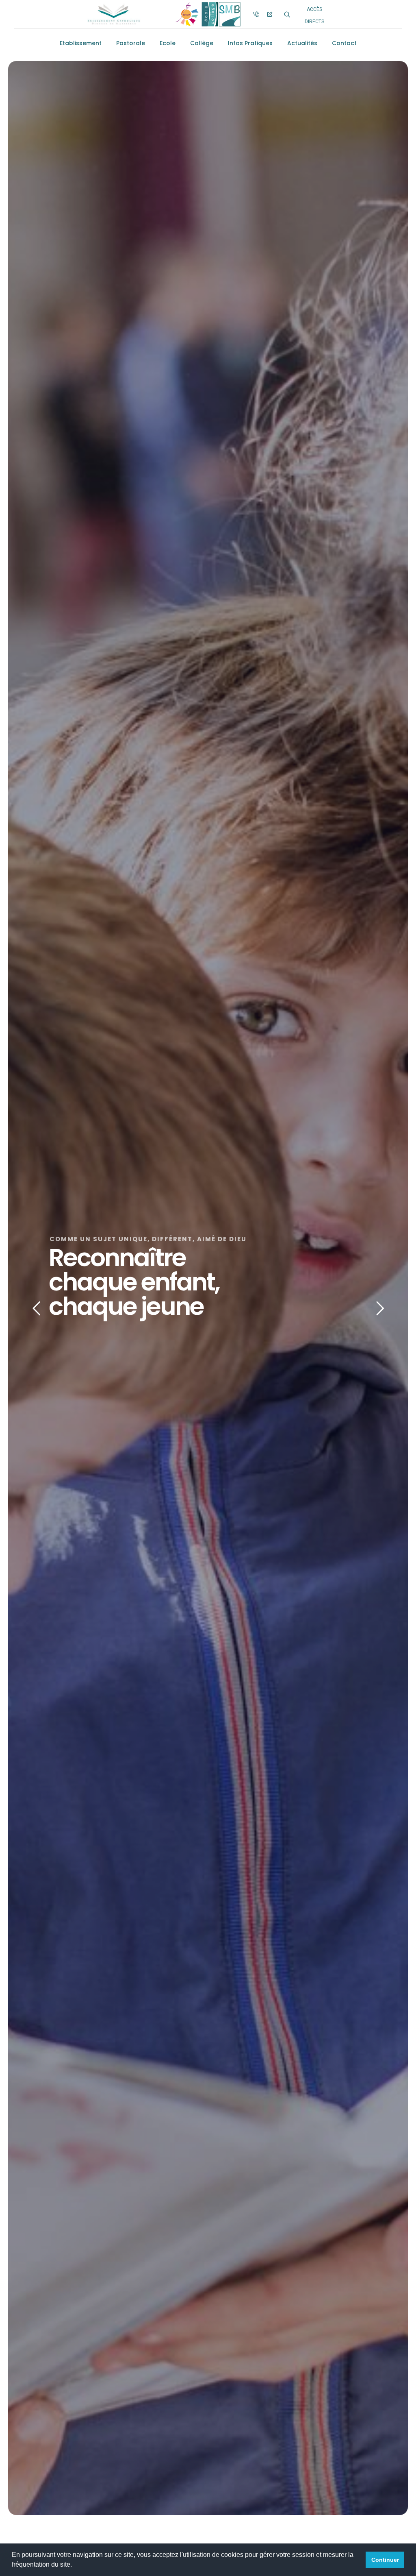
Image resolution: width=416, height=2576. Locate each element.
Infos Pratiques (250, 43)
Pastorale (131, 43)
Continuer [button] (385, 2560)
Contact (344, 43)
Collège (202, 43)
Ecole (168, 43)
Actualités (302, 43)
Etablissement (81, 43)
